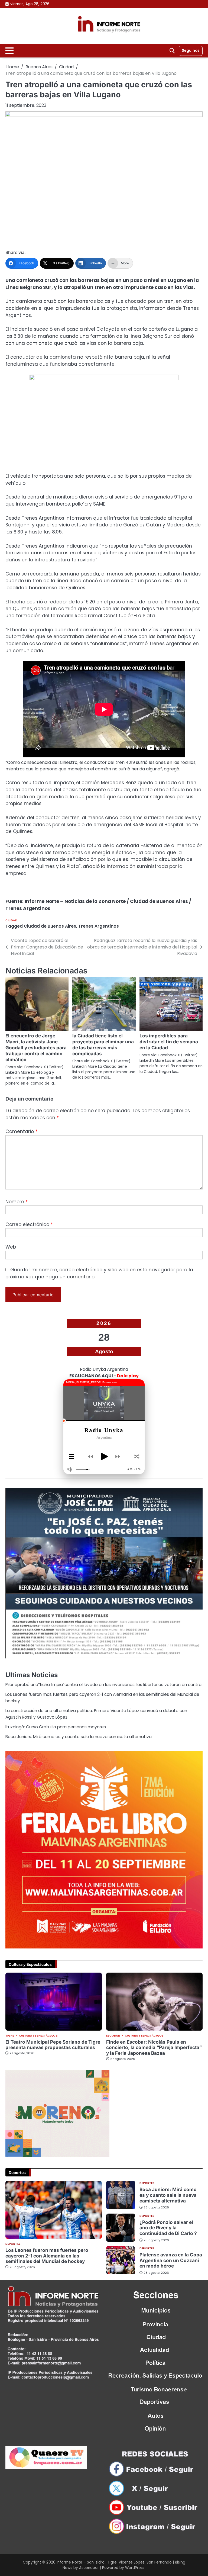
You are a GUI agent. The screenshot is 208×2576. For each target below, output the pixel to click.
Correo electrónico (29, 1224)
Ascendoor (89, 2568)
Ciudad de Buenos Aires (50, 926)
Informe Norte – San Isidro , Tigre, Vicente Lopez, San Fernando (114, 2562)
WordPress (135, 2568)
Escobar (113, 2036)
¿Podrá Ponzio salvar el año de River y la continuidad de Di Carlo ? (168, 2228)
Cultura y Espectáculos (38, 2036)
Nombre (17, 1202)
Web (11, 1247)
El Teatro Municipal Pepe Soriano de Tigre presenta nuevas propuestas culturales (53, 2045)
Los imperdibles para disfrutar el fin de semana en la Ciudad (169, 1042)
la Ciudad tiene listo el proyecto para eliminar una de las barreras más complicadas (103, 1045)
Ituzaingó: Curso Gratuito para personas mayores (56, 1727)
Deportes (13, 2244)
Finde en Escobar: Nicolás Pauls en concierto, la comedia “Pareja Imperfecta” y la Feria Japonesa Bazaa (154, 2047)
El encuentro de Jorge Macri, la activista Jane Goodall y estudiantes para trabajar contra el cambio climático (36, 1048)
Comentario (21, 1131)
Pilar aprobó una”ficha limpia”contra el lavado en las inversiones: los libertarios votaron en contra (103, 1685)
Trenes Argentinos (99, 926)
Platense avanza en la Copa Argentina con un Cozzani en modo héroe (171, 2260)
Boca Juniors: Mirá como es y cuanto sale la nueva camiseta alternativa (79, 1737)
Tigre (10, 2036)
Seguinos (191, 51)
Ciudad (11, 920)
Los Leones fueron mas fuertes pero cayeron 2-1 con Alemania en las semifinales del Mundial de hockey (47, 2256)
